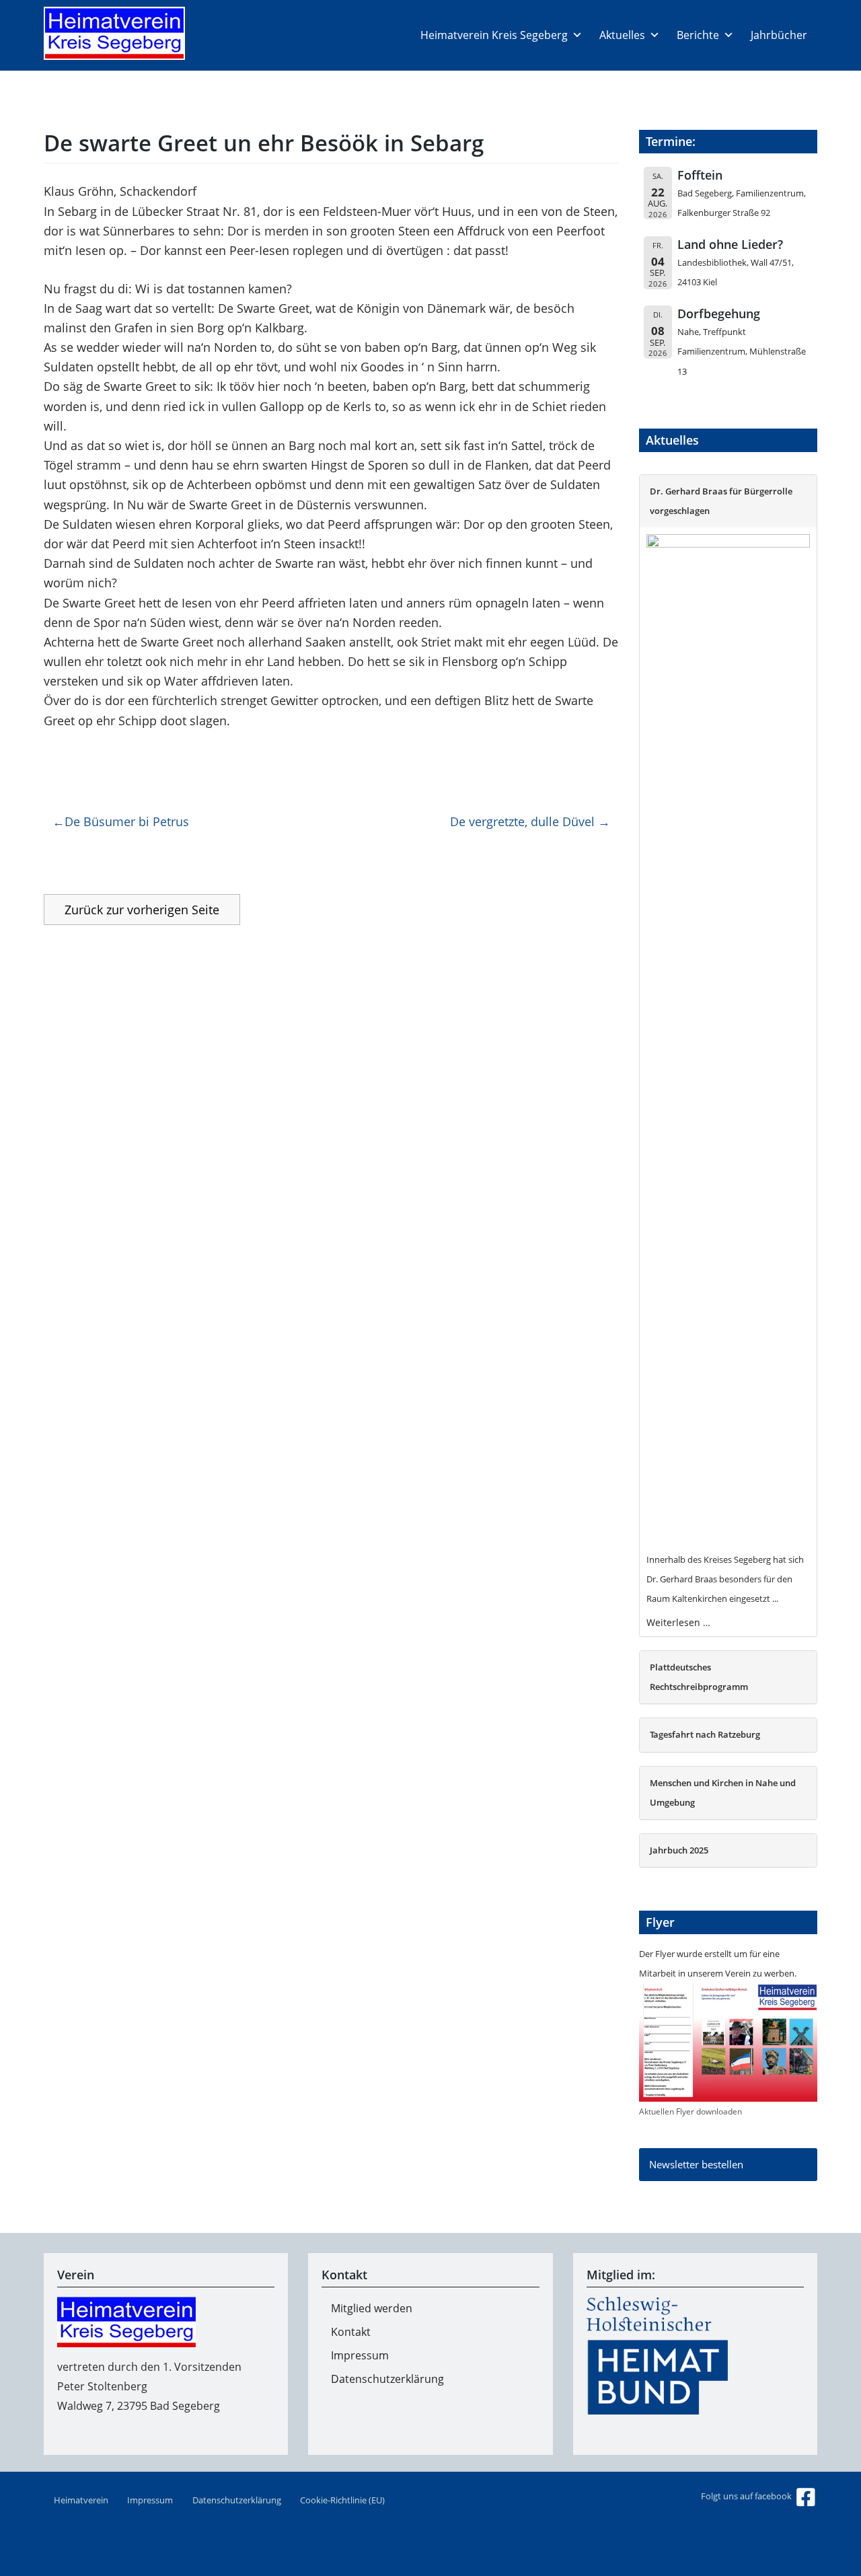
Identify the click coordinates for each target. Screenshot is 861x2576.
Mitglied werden (372, 2308)
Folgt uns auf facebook (747, 2496)
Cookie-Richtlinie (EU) (342, 2500)
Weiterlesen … (678, 1622)
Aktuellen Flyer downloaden (690, 2111)
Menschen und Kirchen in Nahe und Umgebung (723, 1793)
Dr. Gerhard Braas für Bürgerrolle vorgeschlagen (721, 501)
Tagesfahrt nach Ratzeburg (705, 1734)
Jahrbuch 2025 (679, 1850)
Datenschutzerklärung (387, 2379)
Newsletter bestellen (696, 2164)
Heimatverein (81, 2500)
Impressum (360, 2355)
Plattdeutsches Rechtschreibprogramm (699, 1677)
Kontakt (351, 2332)
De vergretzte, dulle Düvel (522, 821)
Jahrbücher (779, 35)
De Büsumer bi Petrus (127, 821)
